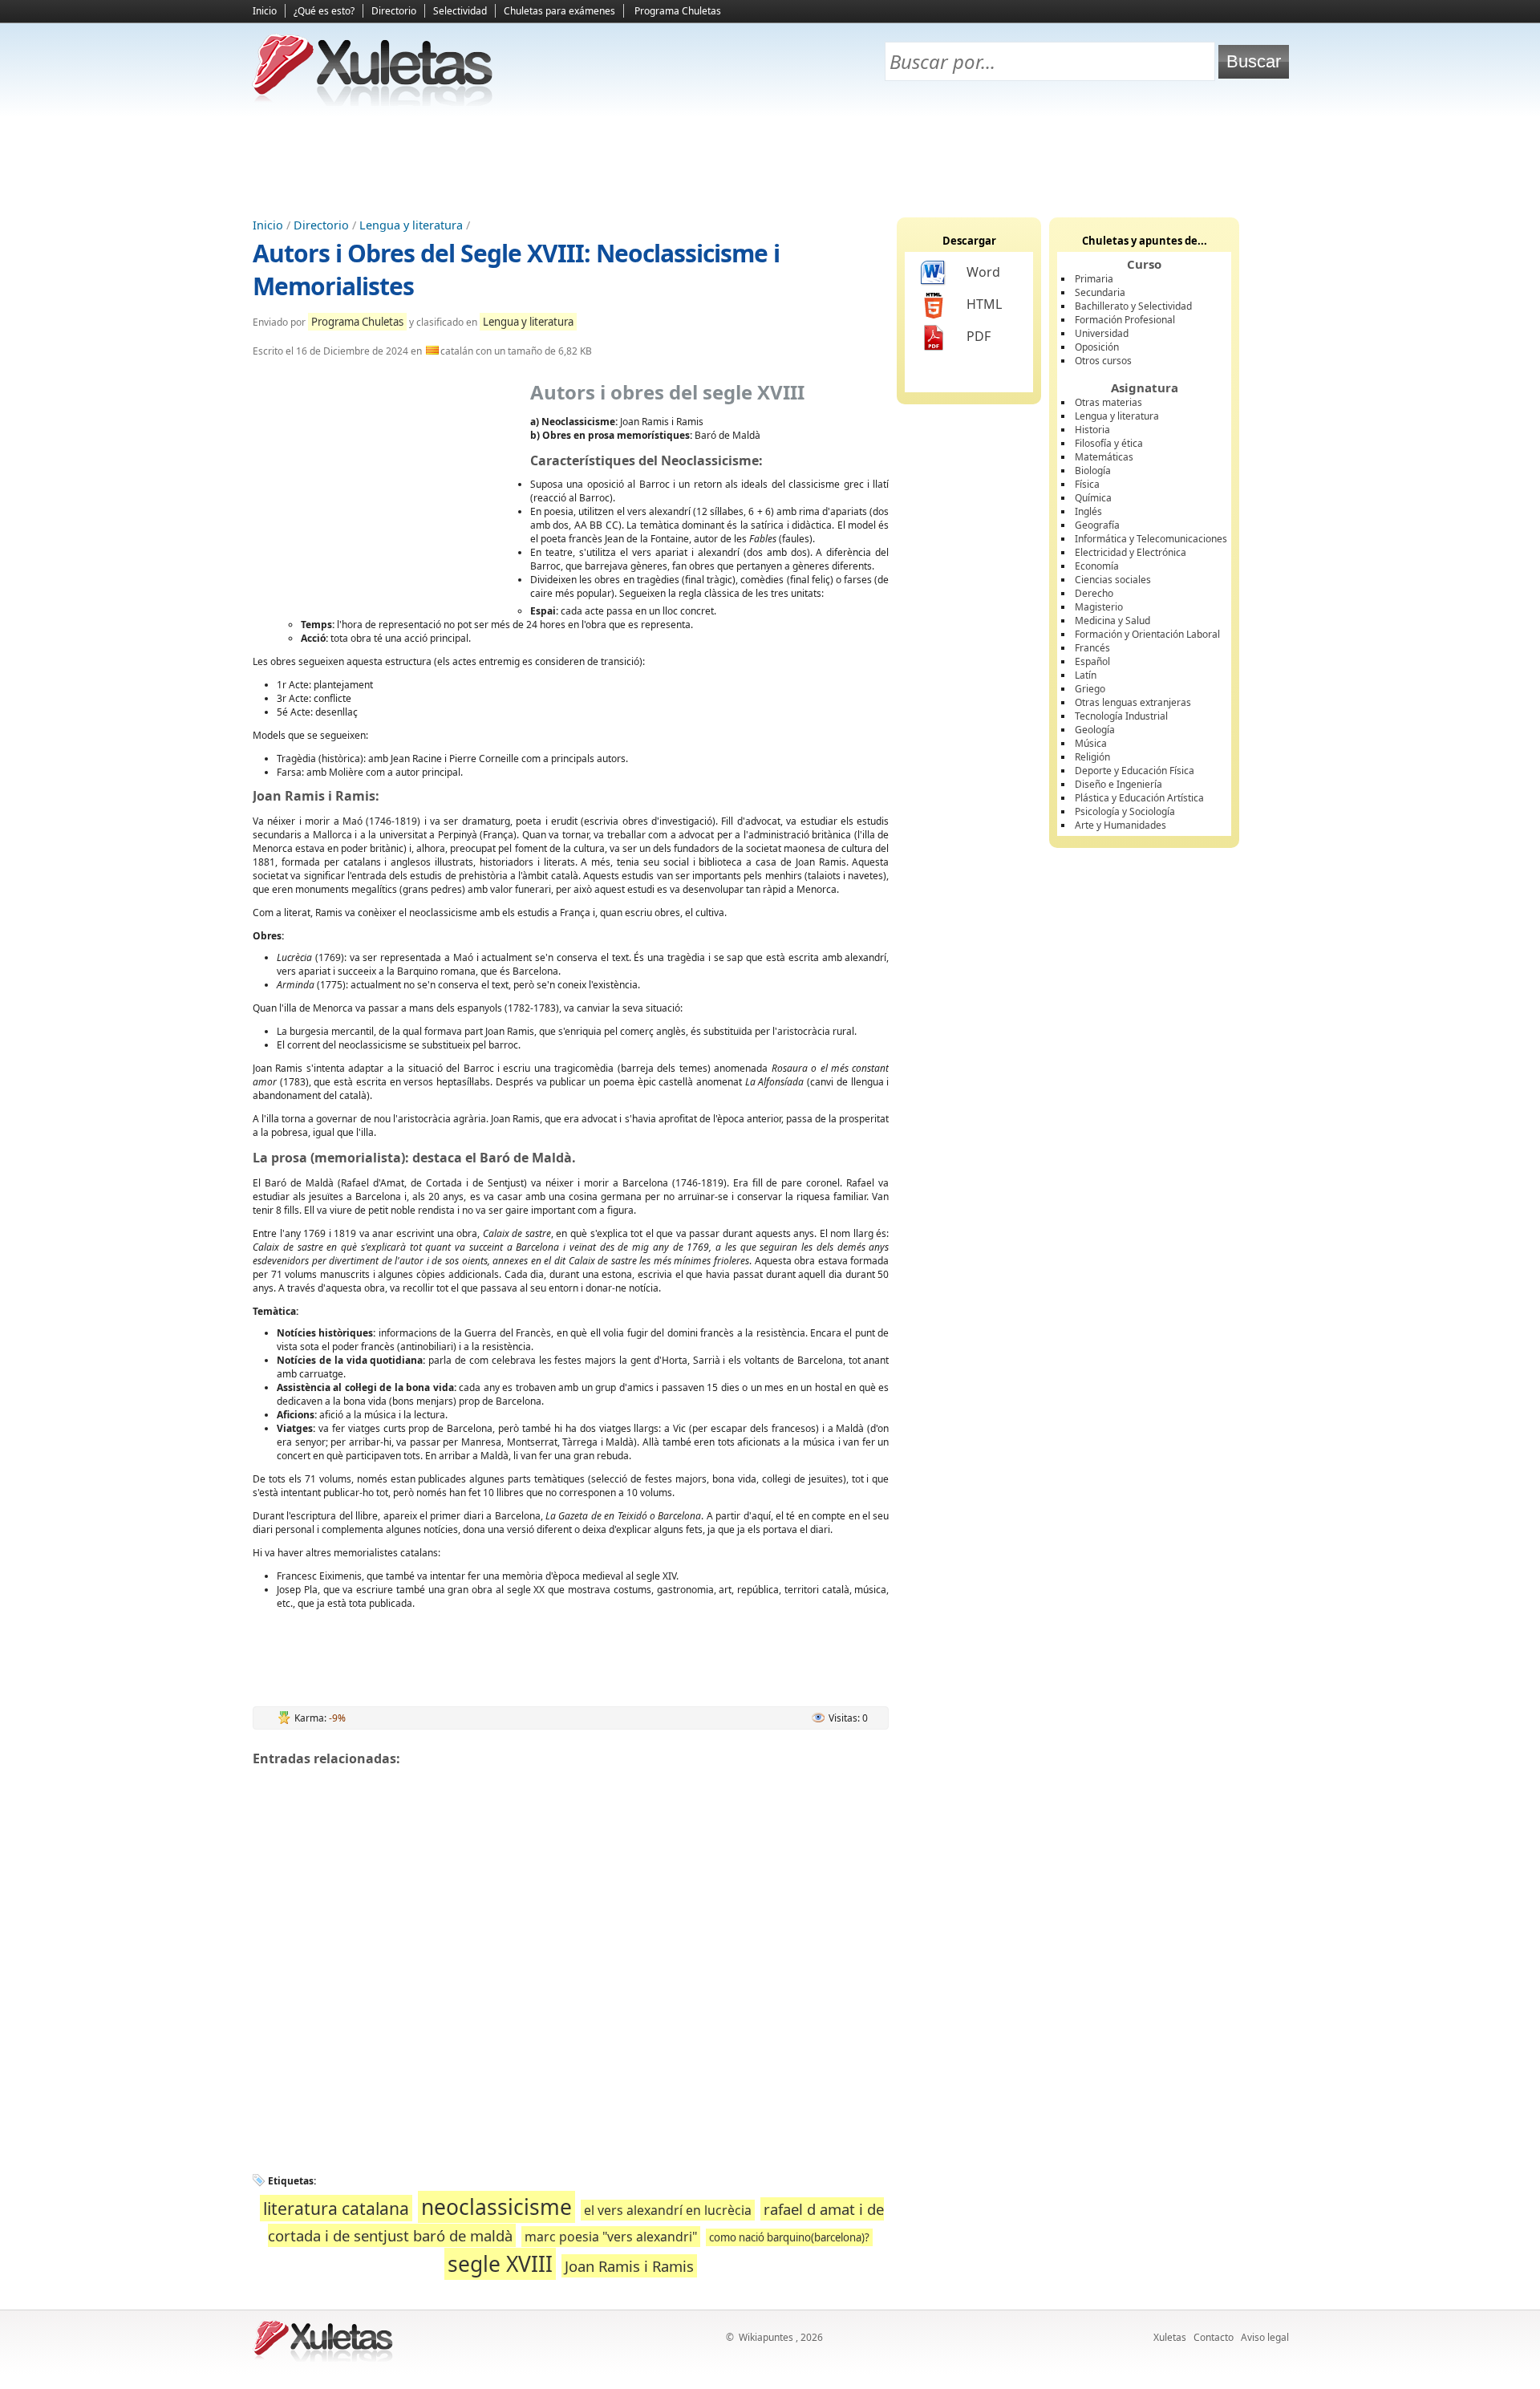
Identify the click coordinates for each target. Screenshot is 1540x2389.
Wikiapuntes (766, 2337)
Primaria (1094, 279)
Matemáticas (1104, 457)
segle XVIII (500, 2264)
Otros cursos (1103, 361)
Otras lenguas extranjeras (1133, 702)
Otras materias (1108, 402)
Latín (1086, 675)
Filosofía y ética (1109, 443)
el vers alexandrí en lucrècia (668, 2210)
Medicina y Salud (1112, 621)
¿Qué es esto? (324, 11)
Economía (1097, 566)
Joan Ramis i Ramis (629, 2266)
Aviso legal (1265, 2337)
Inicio (265, 11)
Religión (1092, 757)
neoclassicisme (496, 2207)
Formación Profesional (1125, 320)
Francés (1092, 648)
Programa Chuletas (678, 11)
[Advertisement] (770, 161)
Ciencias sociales (1113, 580)
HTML (984, 304)
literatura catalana (336, 2208)
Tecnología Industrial (1121, 716)
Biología (1093, 470)
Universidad (1102, 333)
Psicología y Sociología (1125, 811)
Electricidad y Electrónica (1131, 552)
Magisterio (1099, 607)
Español (1092, 661)
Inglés (1088, 511)
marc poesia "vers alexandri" (611, 2237)
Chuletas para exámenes (559, 11)
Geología (1095, 730)
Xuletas (1170, 2337)
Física (1087, 484)
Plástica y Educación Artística (1139, 798)
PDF (979, 336)
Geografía (1097, 525)
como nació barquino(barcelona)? (789, 2237)
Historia (1092, 430)
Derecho (1094, 593)
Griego (1090, 689)
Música (1091, 743)
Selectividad (460, 11)
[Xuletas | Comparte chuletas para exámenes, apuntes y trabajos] (373, 102)
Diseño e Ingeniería (1119, 784)
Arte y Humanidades (1121, 825)
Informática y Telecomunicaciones (1151, 539)
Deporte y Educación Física (1135, 771)
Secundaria (1100, 292)
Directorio (394, 11)
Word (983, 272)
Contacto (1214, 2337)
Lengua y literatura (411, 225)
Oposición (1097, 347)
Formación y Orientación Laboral (1147, 634)
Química (1093, 498)
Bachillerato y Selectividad (1133, 306)
